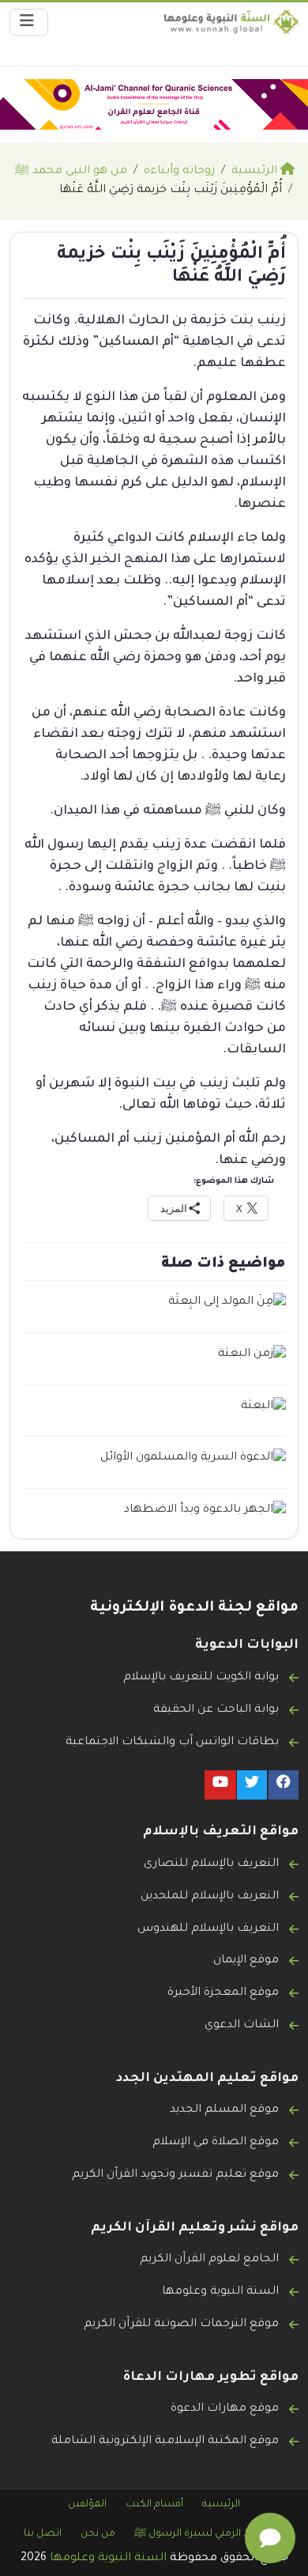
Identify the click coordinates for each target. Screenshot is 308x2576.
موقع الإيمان (246, 1961)
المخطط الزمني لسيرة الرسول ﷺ (209, 2534)
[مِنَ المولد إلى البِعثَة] (227, 1304)
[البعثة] (263, 1407)
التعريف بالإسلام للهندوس (208, 1929)
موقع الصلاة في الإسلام (216, 2143)
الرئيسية (221, 2505)
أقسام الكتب (154, 2505)
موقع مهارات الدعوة (225, 2409)
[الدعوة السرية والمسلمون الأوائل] (193, 1460)
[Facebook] (284, 1785)
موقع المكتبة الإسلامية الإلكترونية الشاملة (165, 2442)
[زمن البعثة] (252, 1356)
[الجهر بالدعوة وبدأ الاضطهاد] (205, 1511)
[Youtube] (220, 1785)
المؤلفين (87, 2505)
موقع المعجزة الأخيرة (223, 1993)
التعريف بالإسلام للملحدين (210, 1897)
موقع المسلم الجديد (224, 2110)
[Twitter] (252, 1785)
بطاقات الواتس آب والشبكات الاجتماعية (172, 1743)
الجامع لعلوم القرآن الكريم (209, 2260)
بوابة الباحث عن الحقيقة (216, 1710)
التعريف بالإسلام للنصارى (211, 1864)
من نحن (98, 2534)
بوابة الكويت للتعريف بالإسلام (201, 1678)
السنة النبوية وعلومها (220, 2292)
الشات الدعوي (242, 2026)
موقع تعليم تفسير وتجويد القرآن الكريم (175, 2175)
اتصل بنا (43, 2534)
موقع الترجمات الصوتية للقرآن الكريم (181, 2325)
